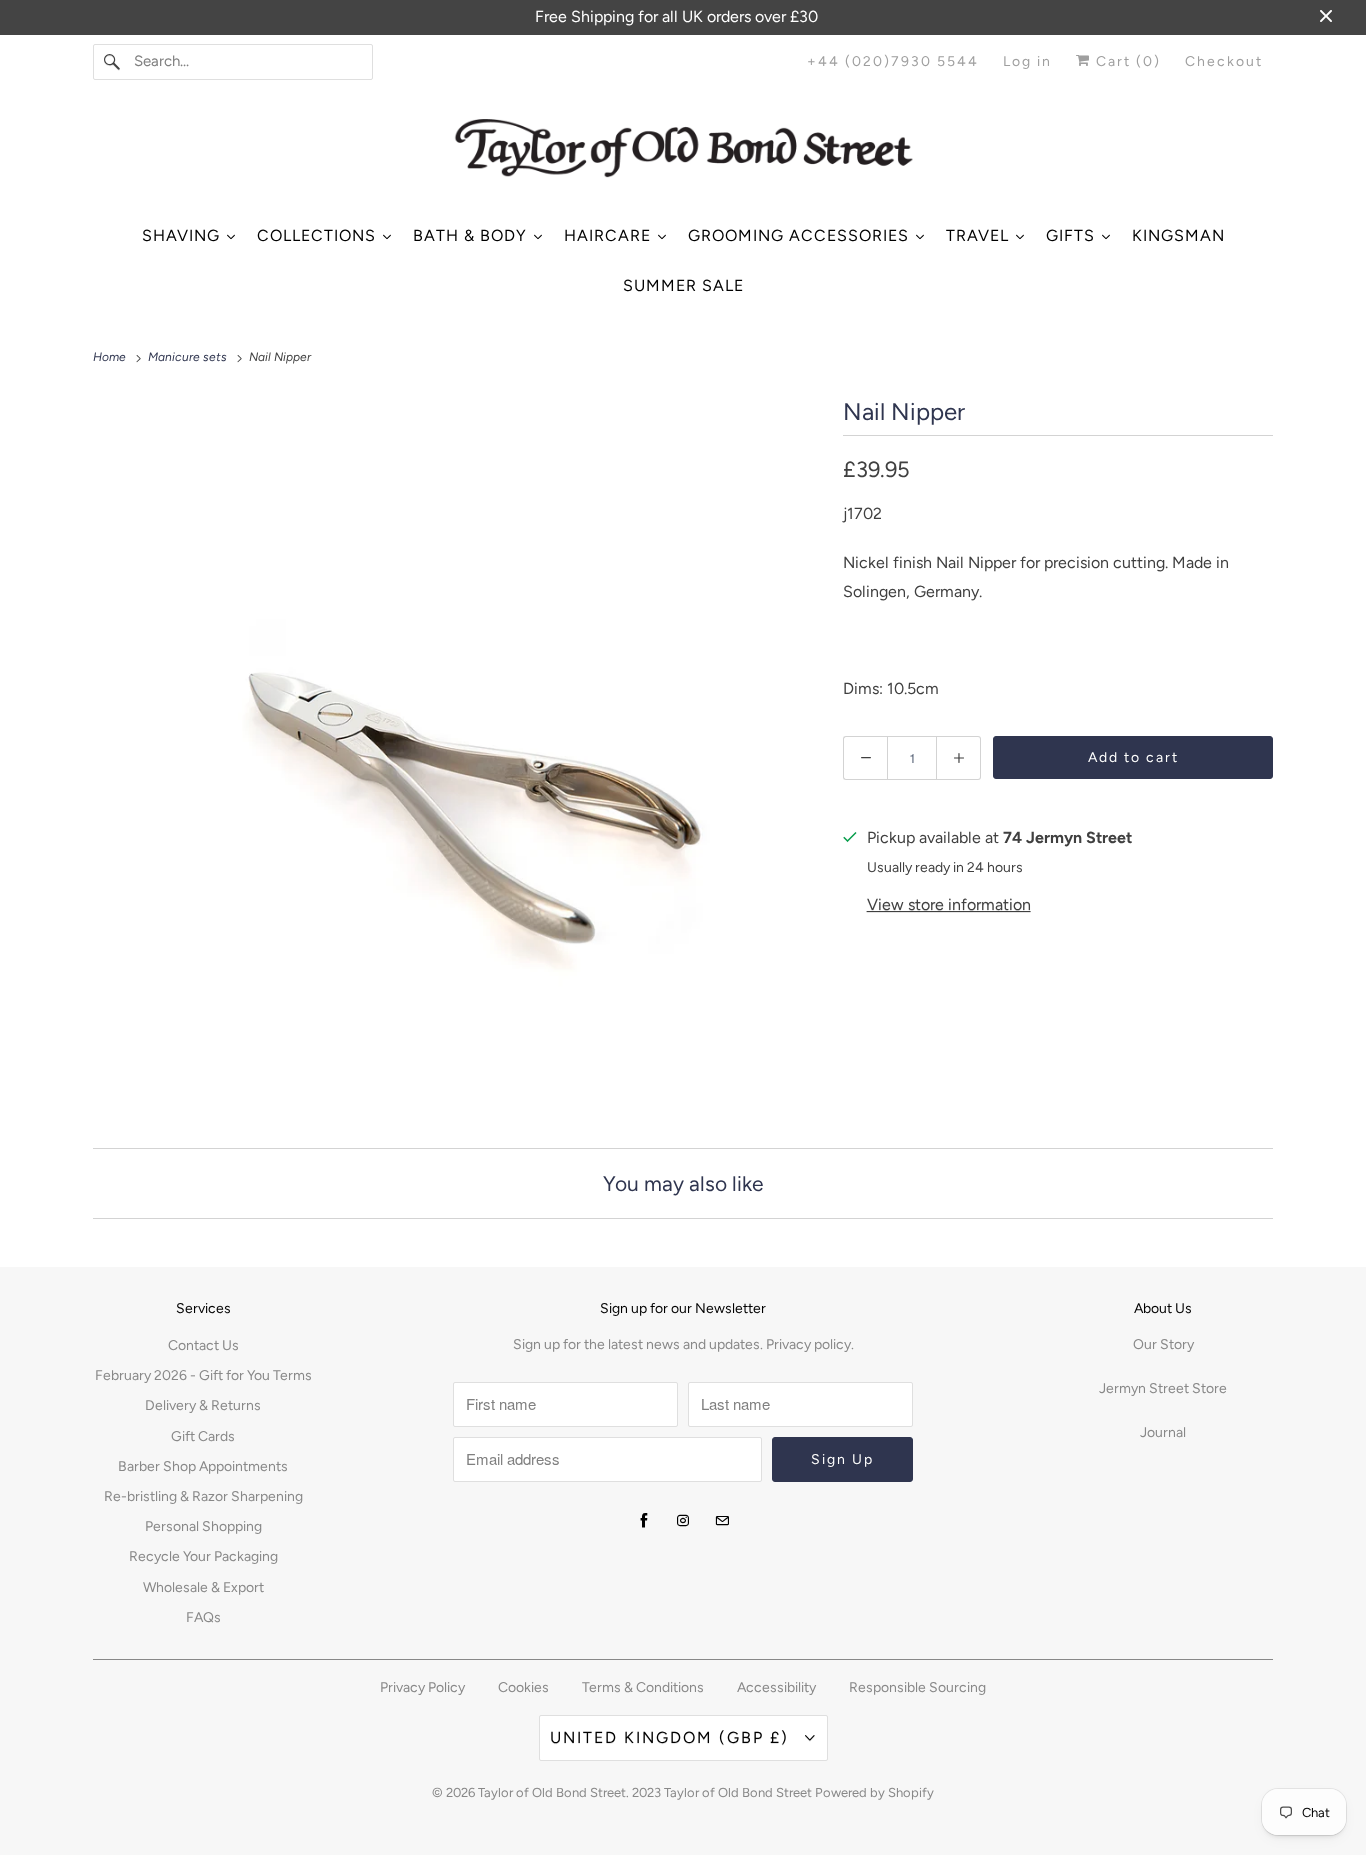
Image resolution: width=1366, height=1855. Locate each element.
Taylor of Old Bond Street (552, 1792)
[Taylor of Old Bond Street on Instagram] (683, 1521)
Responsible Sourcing (917, 1687)
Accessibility (776, 1687)
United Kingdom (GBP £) (672, 1737)
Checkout (1224, 61)
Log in (1027, 61)
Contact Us (203, 1345)
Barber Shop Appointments (203, 1466)
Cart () (1126, 61)
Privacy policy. (810, 1344)
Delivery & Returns (203, 1405)
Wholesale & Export (203, 1587)
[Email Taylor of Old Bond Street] (722, 1521)
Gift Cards (203, 1436)
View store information (949, 904)
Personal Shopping (203, 1526)
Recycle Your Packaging (203, 1556)
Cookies (523, 1687)
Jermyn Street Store (1163, 1388)
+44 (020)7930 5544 (893, 61)
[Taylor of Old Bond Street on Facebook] (644, 1521)
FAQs (203, 1617)
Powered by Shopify (874, 1792)
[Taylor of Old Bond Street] (683, 155)
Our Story (1163, 1344)
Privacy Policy (422, 1687)
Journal (1163, 1432)
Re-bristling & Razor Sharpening (203, 1496)
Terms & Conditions (643, 1687)
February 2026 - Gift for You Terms (203, 1375)
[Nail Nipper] (458, 756)
